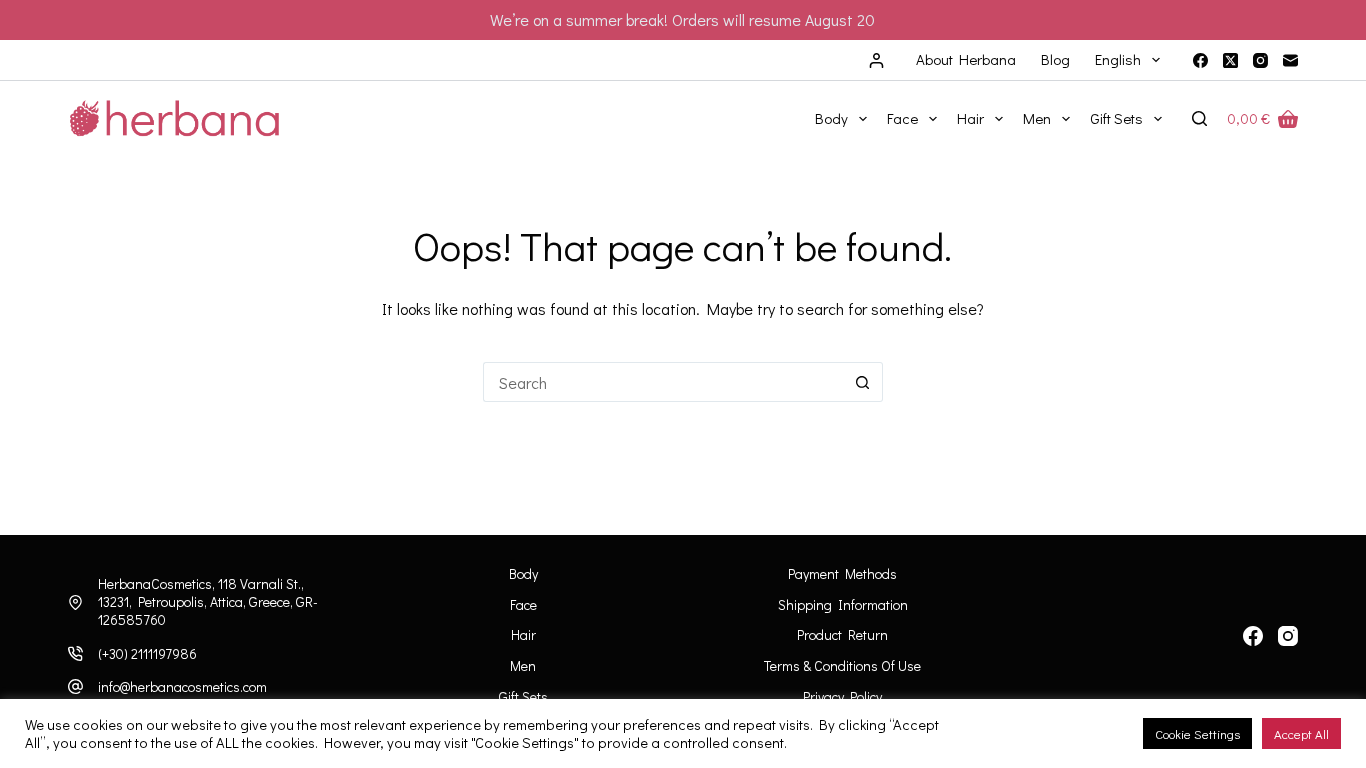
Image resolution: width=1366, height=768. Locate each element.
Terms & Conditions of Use (842, 666)
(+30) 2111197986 (147, 653)
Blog (1055, 59)
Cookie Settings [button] (1197, 733)
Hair (970, 118)
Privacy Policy (842, 697)
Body (831, 118)
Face (902, 118)
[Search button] (863, 382)
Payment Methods (842, 574)
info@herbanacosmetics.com (182, 686)
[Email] (1290, 60)
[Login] (876, 60)
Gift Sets (1116, 118)
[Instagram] (1260, 60)
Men (1037, 118)
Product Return (842, 635)
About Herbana (966, 59)
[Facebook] (1200, 60)
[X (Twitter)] (1230, 60)
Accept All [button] (1301, 733)
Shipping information (843, 605)
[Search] (1199, 118)
